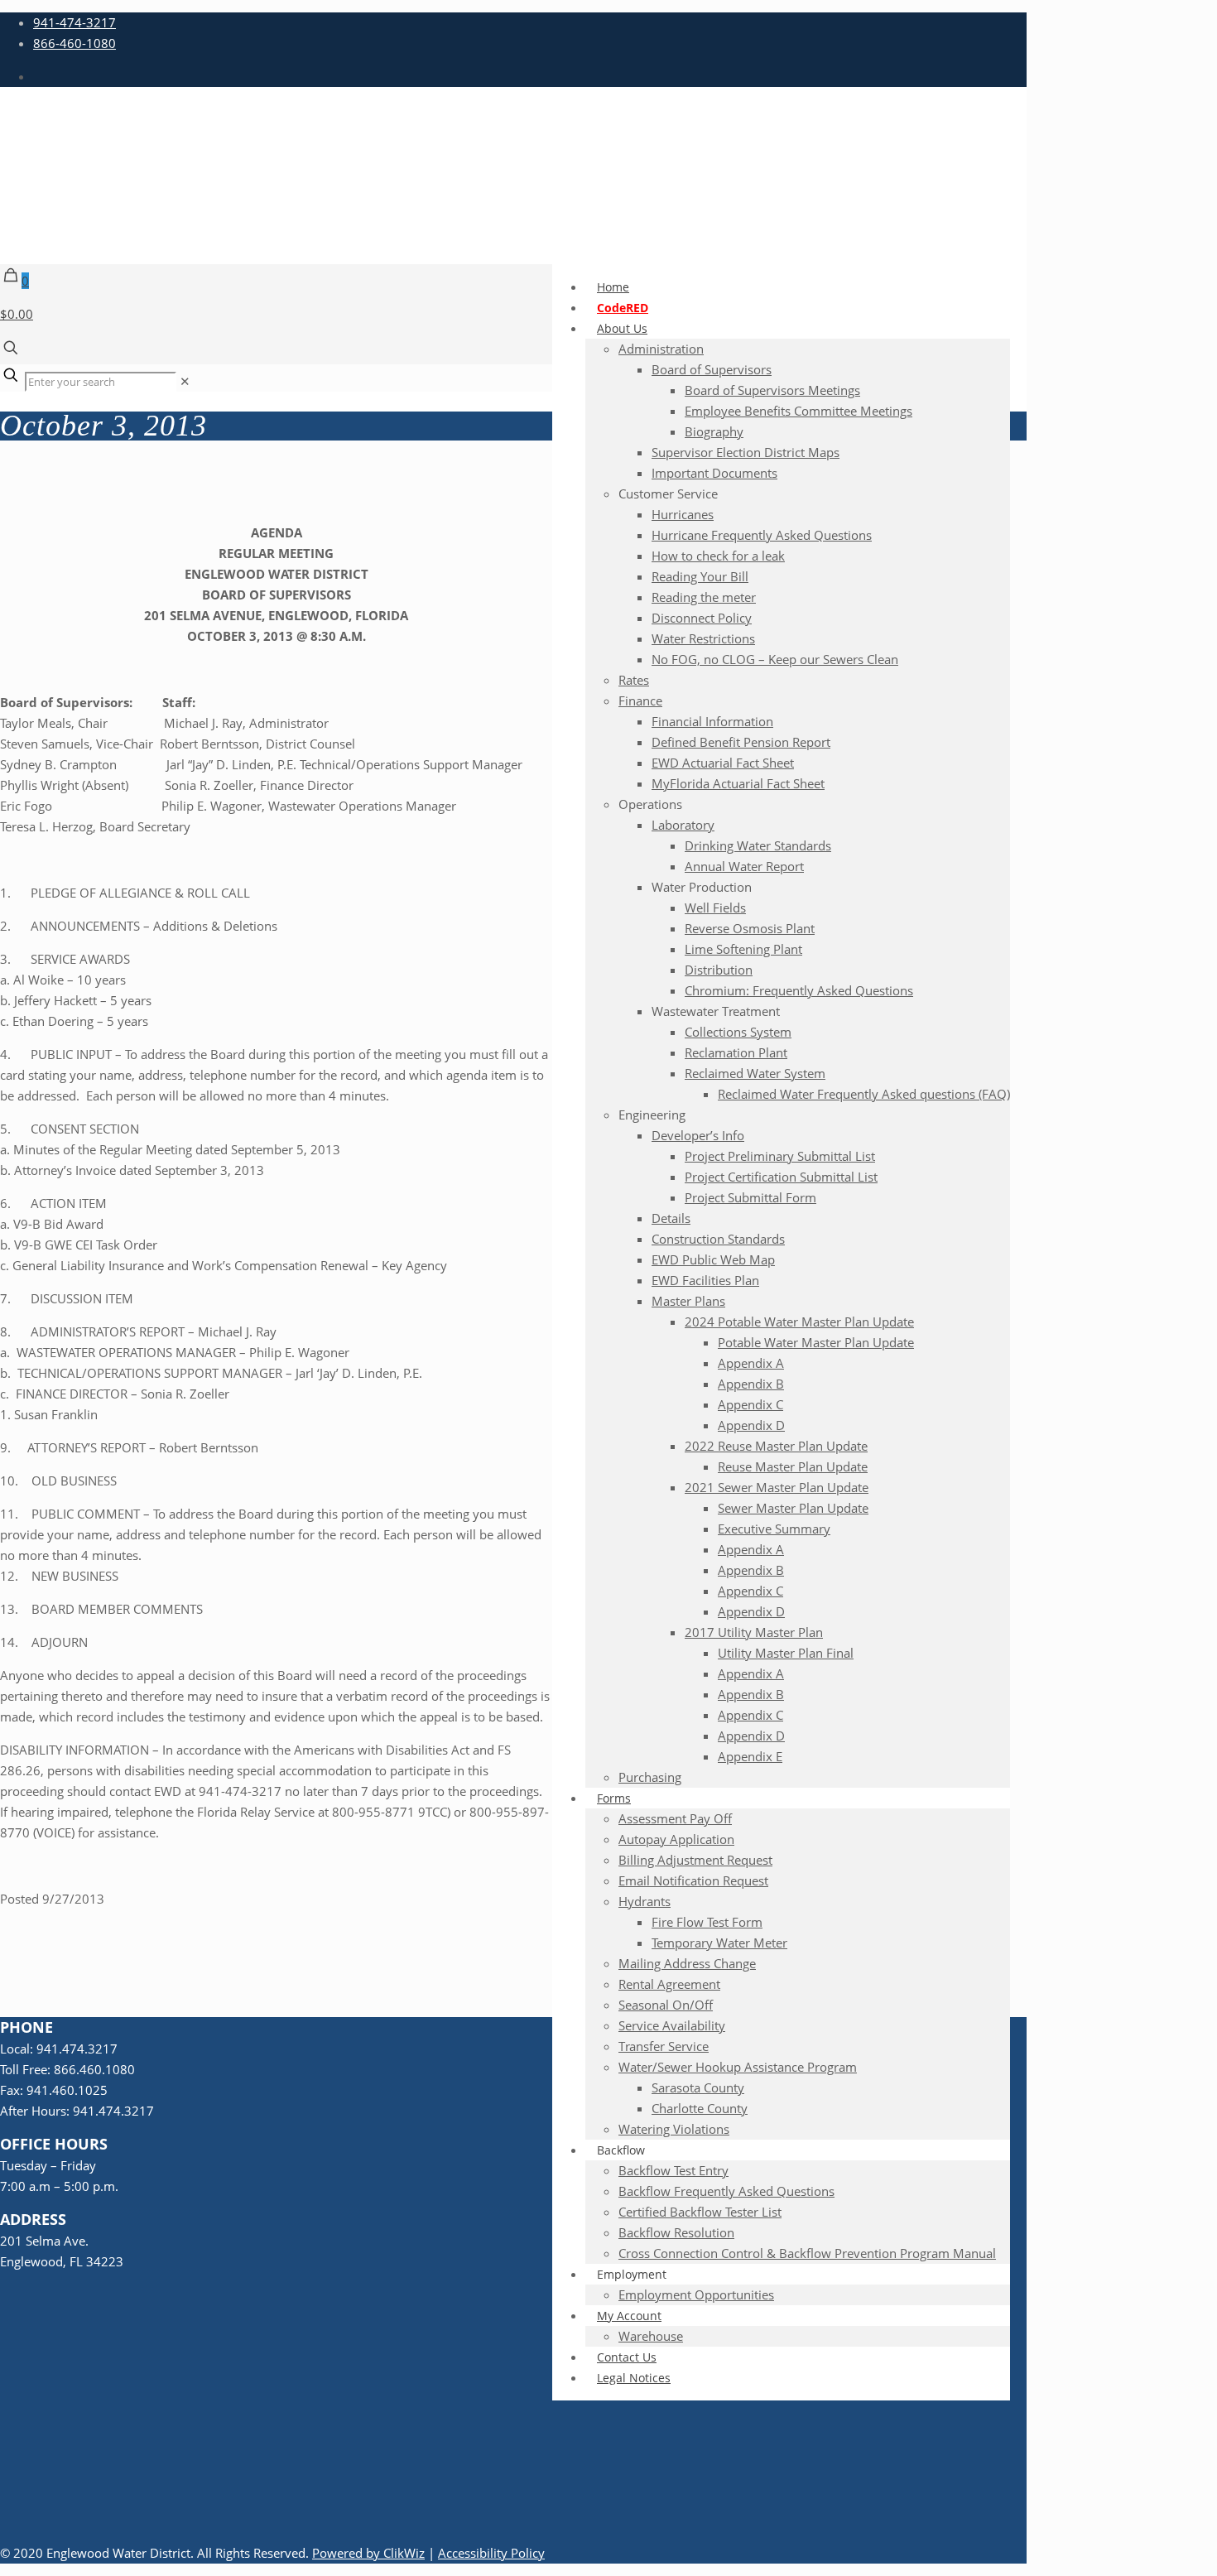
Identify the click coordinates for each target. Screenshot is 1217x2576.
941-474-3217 (75, 22)
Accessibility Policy (491, 2553)
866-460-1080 (75, 43)
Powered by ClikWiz (368, 2553)
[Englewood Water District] (497, 219)
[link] (185, 381)
